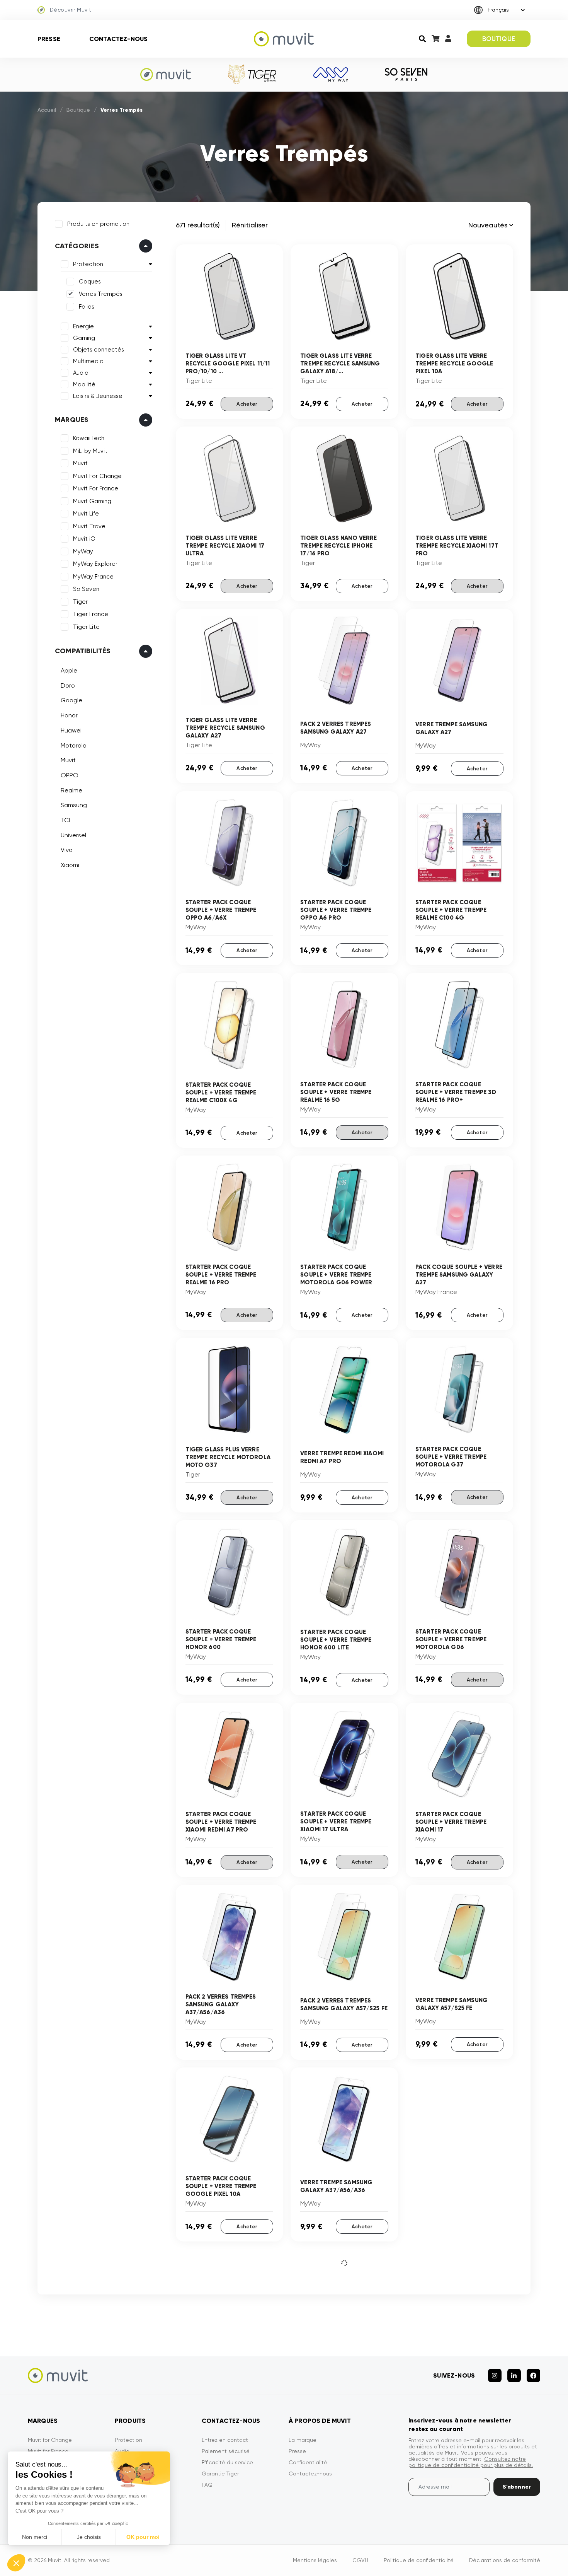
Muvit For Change (97, 476)
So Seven (86, 589)
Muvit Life (86, 514)
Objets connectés (99, 350)
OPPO (70, 775)
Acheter (247, 404)
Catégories (77, 246)
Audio (81, 373)
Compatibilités (83, 651)
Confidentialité (308, 2462)
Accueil (47, 110)
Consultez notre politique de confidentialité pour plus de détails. (471, 2462)
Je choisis (89, 2537)
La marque (303, 2440)
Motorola (74, 745)
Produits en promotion (98, 224)
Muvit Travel (90, 526)
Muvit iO (84, 539)
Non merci (35, 2537)
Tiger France (91, 614)
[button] (16, 2563)
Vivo (67, 850)
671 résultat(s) (198, 225)
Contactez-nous (118, 39)
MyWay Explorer (95, 564)
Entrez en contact (225, 2440)
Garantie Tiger (220, 2474)
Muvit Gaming (92, 501)
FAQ (207, 2485)
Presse (49, 39)
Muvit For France (96, 488)
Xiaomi (70, 865)
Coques (90, 282)
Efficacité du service (227, 2462)
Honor (69, 715)
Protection (88, 264)
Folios (87, 307)
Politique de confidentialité (419, 2560)
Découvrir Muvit (71, 10)
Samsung (74, 805)
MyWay (83, 551)
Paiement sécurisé (226, 2451)
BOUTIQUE (499, 39)
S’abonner (517, 2487)
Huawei (71, 730)
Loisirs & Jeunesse (98, 396)
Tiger (80, 602)
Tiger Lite (86, 627)
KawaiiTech (89, 438)
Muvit (80, 463)
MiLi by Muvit (90, 451)
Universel (73, 835)
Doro (68, 685)
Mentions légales (315, 2560)
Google (71, 700)
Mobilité (84, 384)
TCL (66, 820)
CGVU (360, 2560)
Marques (72, 420)
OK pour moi (143, 2537)
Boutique (78, 110)
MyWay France (93, 577)
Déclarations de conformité (505, 2560)
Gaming (84, 338)
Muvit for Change (50, 2440)
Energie (83, 326)
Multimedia (88, 361)
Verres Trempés (101, 294)
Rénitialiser (250, 225)
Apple (69, 670)
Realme (71, 790)
